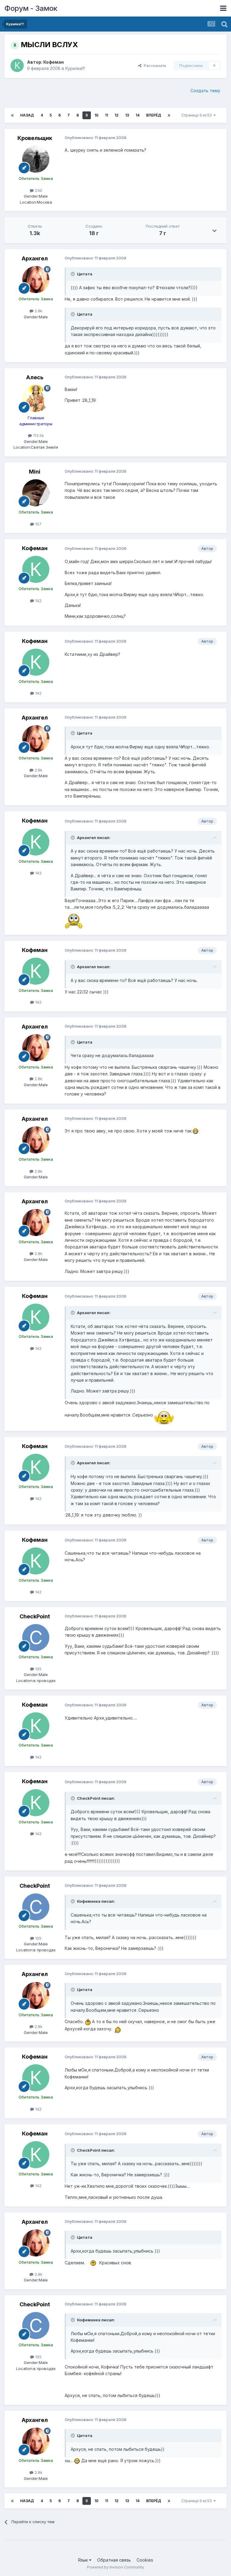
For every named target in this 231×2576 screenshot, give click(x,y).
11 (106, 115)
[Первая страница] (12, 115)
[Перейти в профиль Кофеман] (17, 65)
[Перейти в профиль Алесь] (36, 399)
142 (38, 601)
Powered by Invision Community (115, 2567)
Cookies (145, 2560)
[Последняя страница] (169, 115)
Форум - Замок (31, 8)
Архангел (35, 258)
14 (138, 115)
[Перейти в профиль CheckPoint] (36, 1638)
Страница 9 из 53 (197, 115)
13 (127, 115)
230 (38, 190)
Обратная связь (114, 2560)
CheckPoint (35, 1616)
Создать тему (205, 91)
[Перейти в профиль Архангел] (36, 280)
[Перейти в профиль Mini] (36, 493)
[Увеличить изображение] (74, 919)
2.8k (38, 311)
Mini (35, 472)
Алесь (35, 377)
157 (38, 524)
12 (117, 115)
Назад (27, 115)
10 (96, 115)
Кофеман (54, 62)
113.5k (38, 435)
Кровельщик (35, 138)
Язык (83, 2560)
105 (38, 1669)
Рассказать (154, 65)
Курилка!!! (75, 68)
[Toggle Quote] (73, 274)
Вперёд (154, 115)
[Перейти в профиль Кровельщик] (36, 159)
